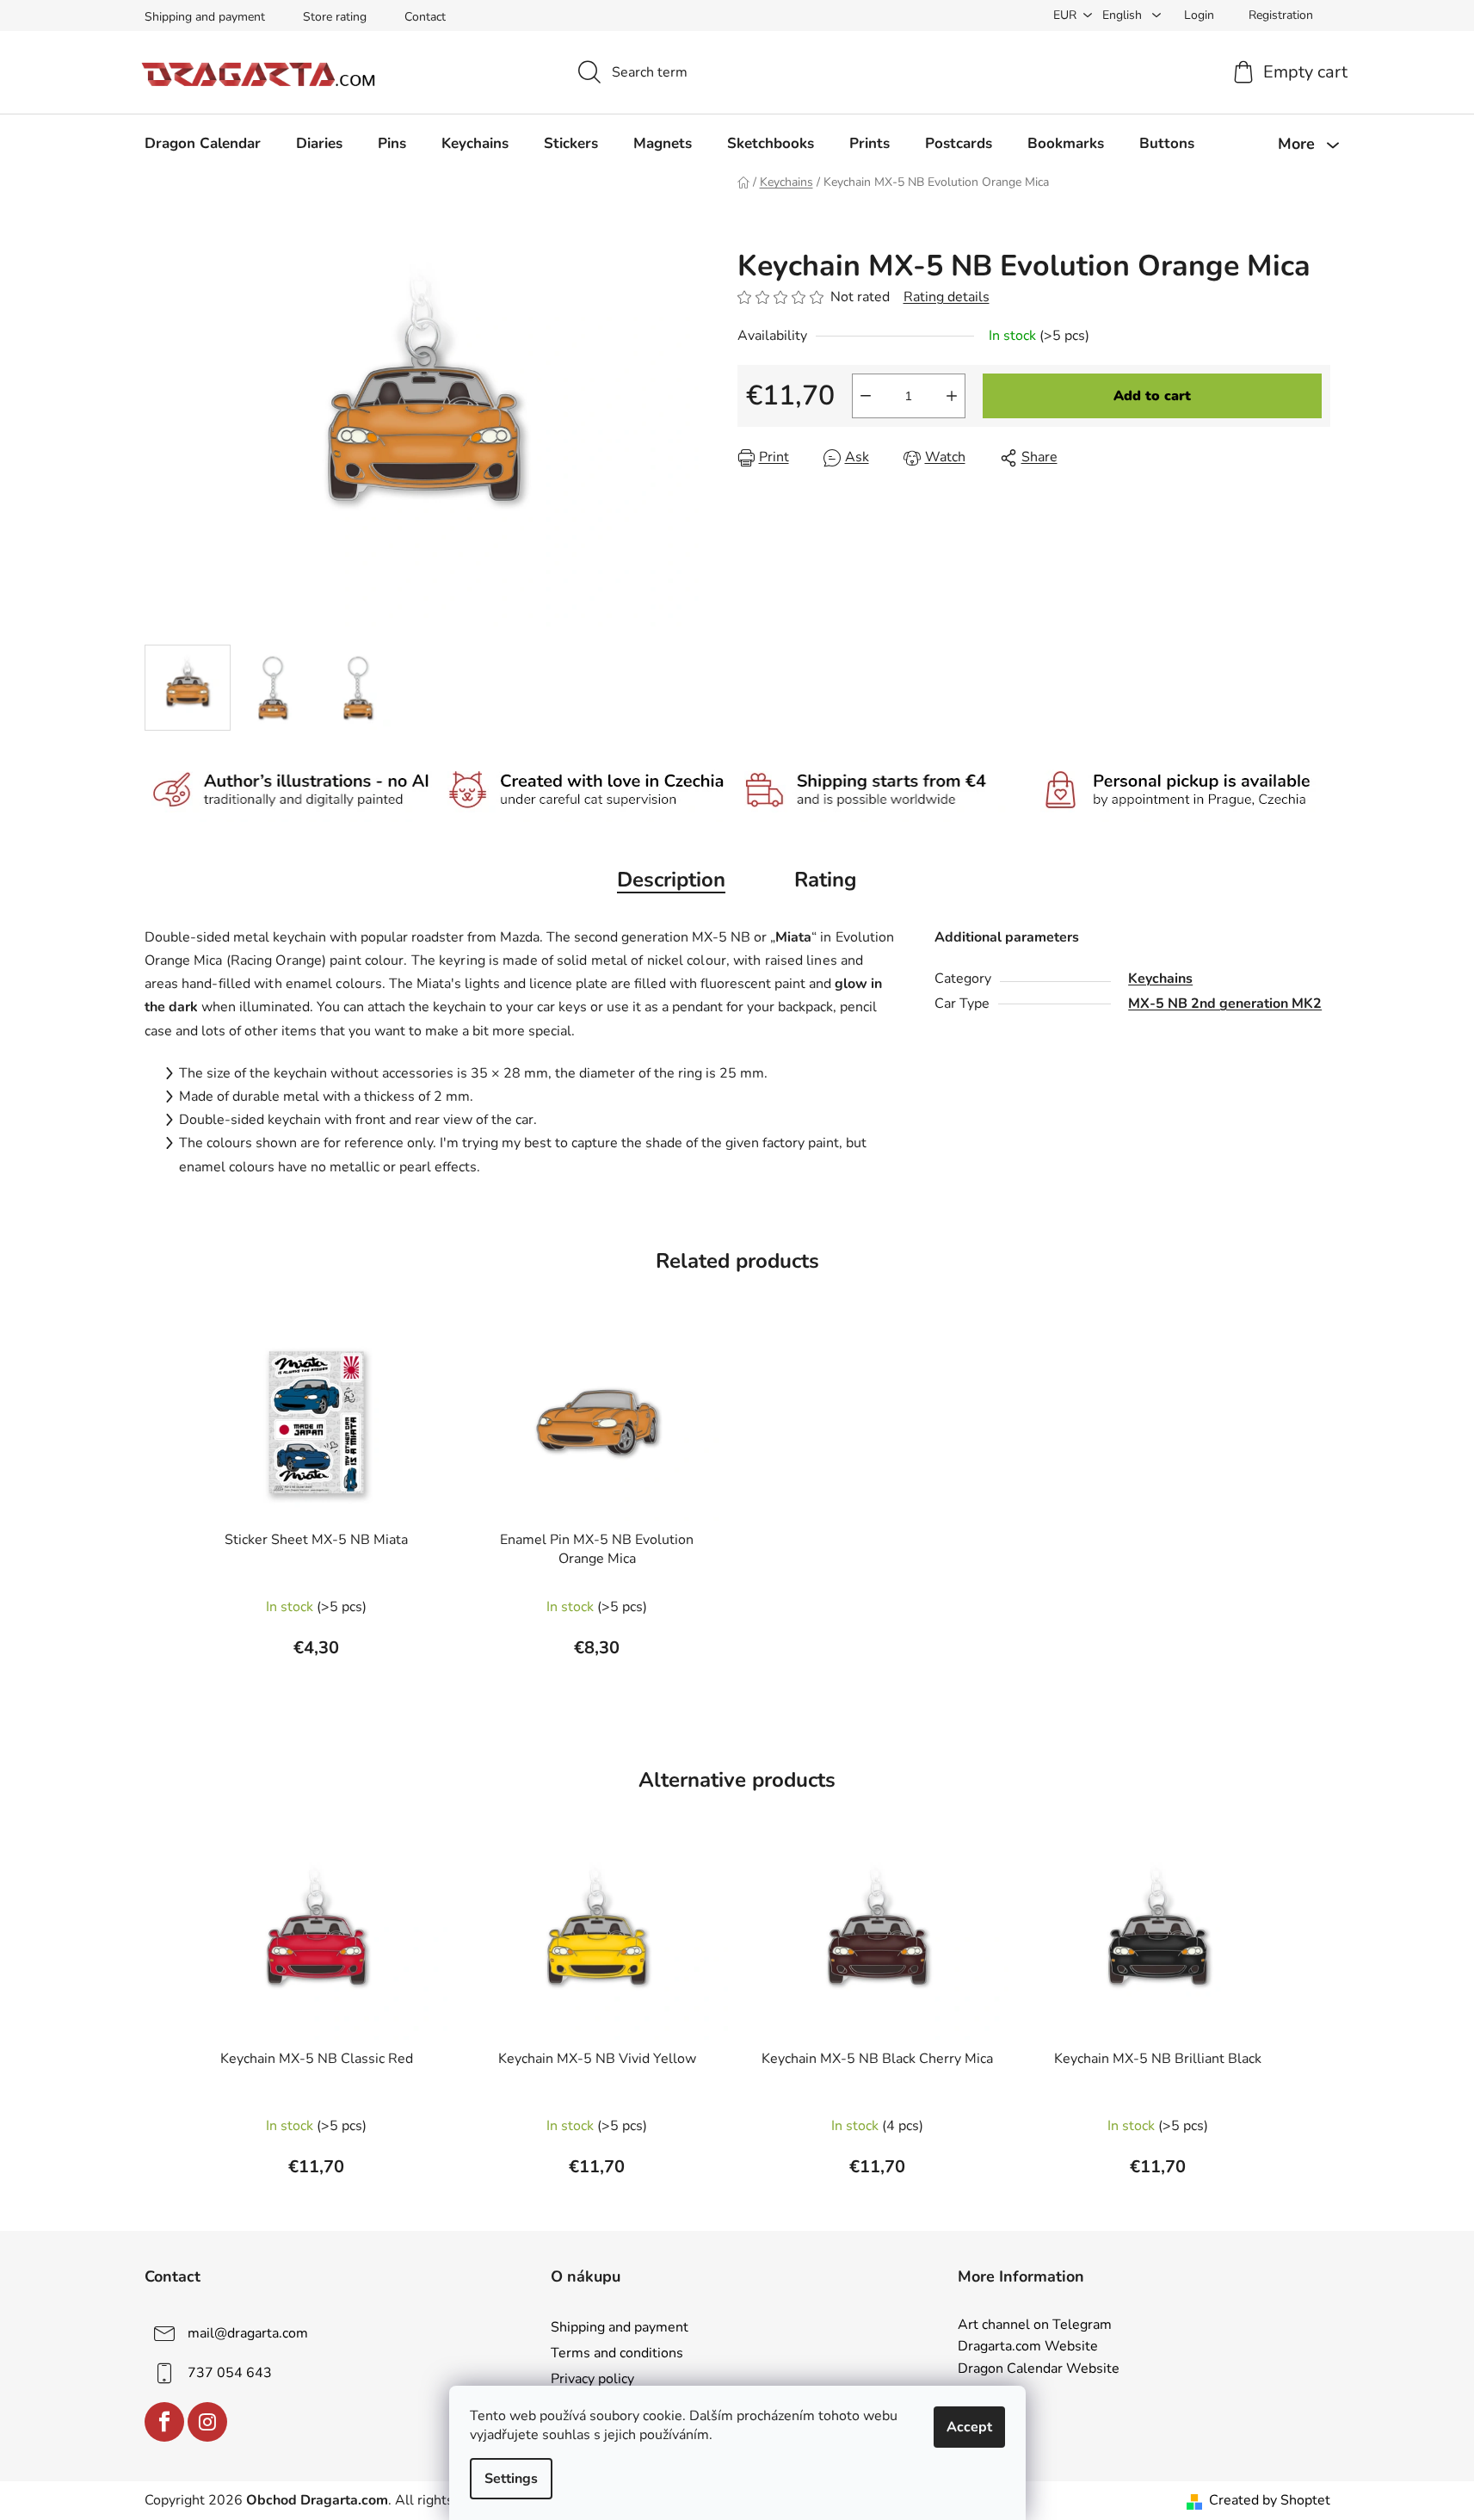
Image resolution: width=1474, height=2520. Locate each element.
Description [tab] (671, 880)
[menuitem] (203, 144)
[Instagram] (207, 2422)
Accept (969, 2427)
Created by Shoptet (1270, 2500)
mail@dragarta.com (248, 2333)
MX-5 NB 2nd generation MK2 (1225, 1004)
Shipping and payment (205, 17)
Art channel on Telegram (1035, 2325)
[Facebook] (164, 2422)
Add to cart (1152, 396)
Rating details (947, 297)
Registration (1281, 15)
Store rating (335, 17)
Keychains (1160, 979)
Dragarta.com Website (1028, 2347)
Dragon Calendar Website (1039, 2369)
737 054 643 (230, 2373)
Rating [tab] (826, 880)
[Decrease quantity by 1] (866, 396)
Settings (511, 2479)
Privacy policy (592, 2379)
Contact (425, 17)
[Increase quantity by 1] (952, 396)
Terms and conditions (617, 2353)
